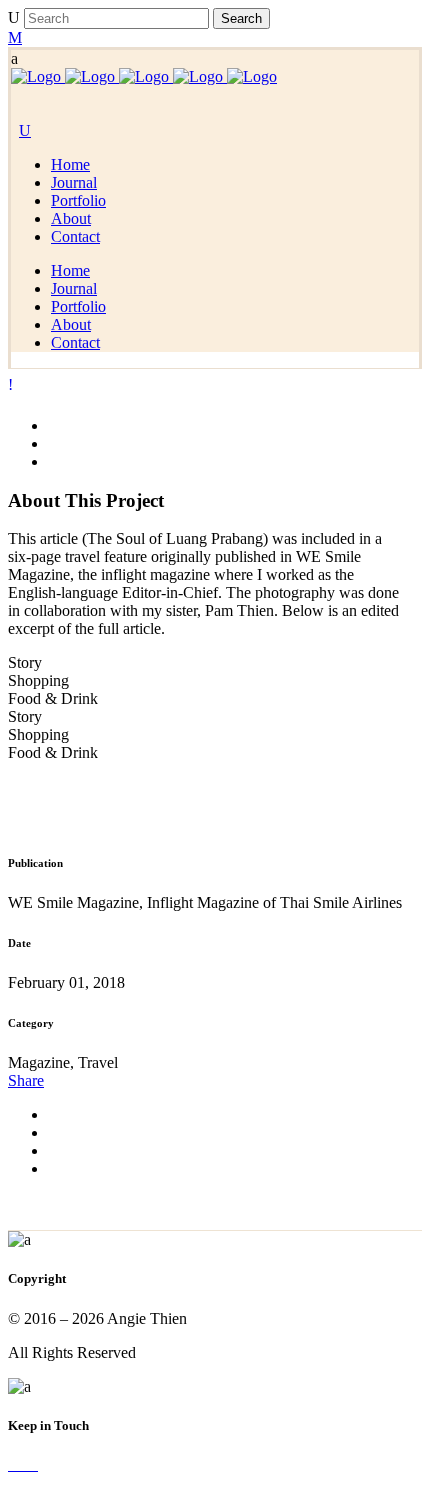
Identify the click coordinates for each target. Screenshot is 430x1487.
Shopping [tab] (38, 680)
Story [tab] (25, 662)
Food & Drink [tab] (53, 698)
